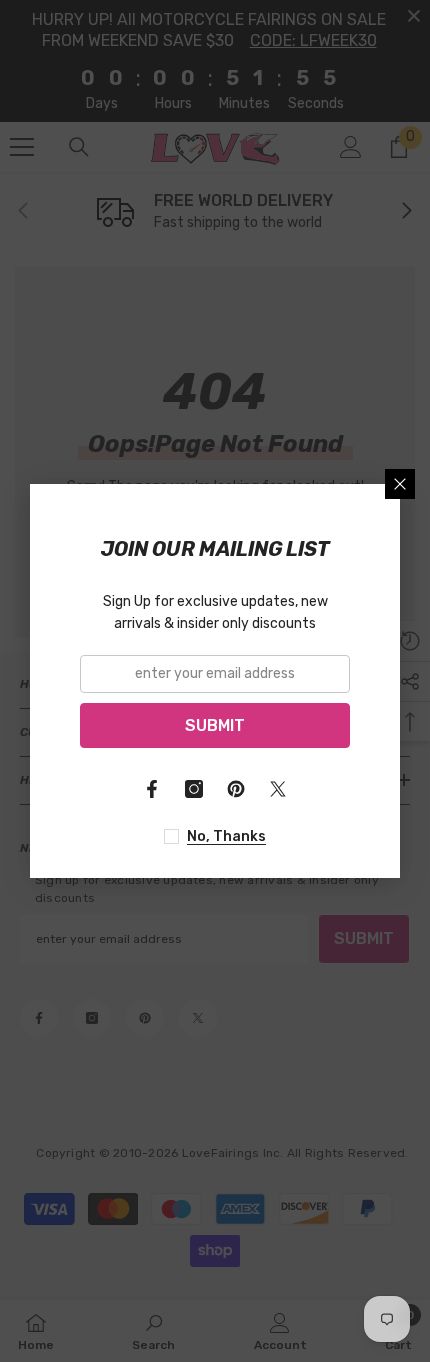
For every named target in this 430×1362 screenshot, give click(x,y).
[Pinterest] (236, 789)
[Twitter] (278, 789)
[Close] (400, 484)
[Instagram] (194, 789)
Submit (215, 725)
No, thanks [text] (226, 836)
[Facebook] (152, 789)
